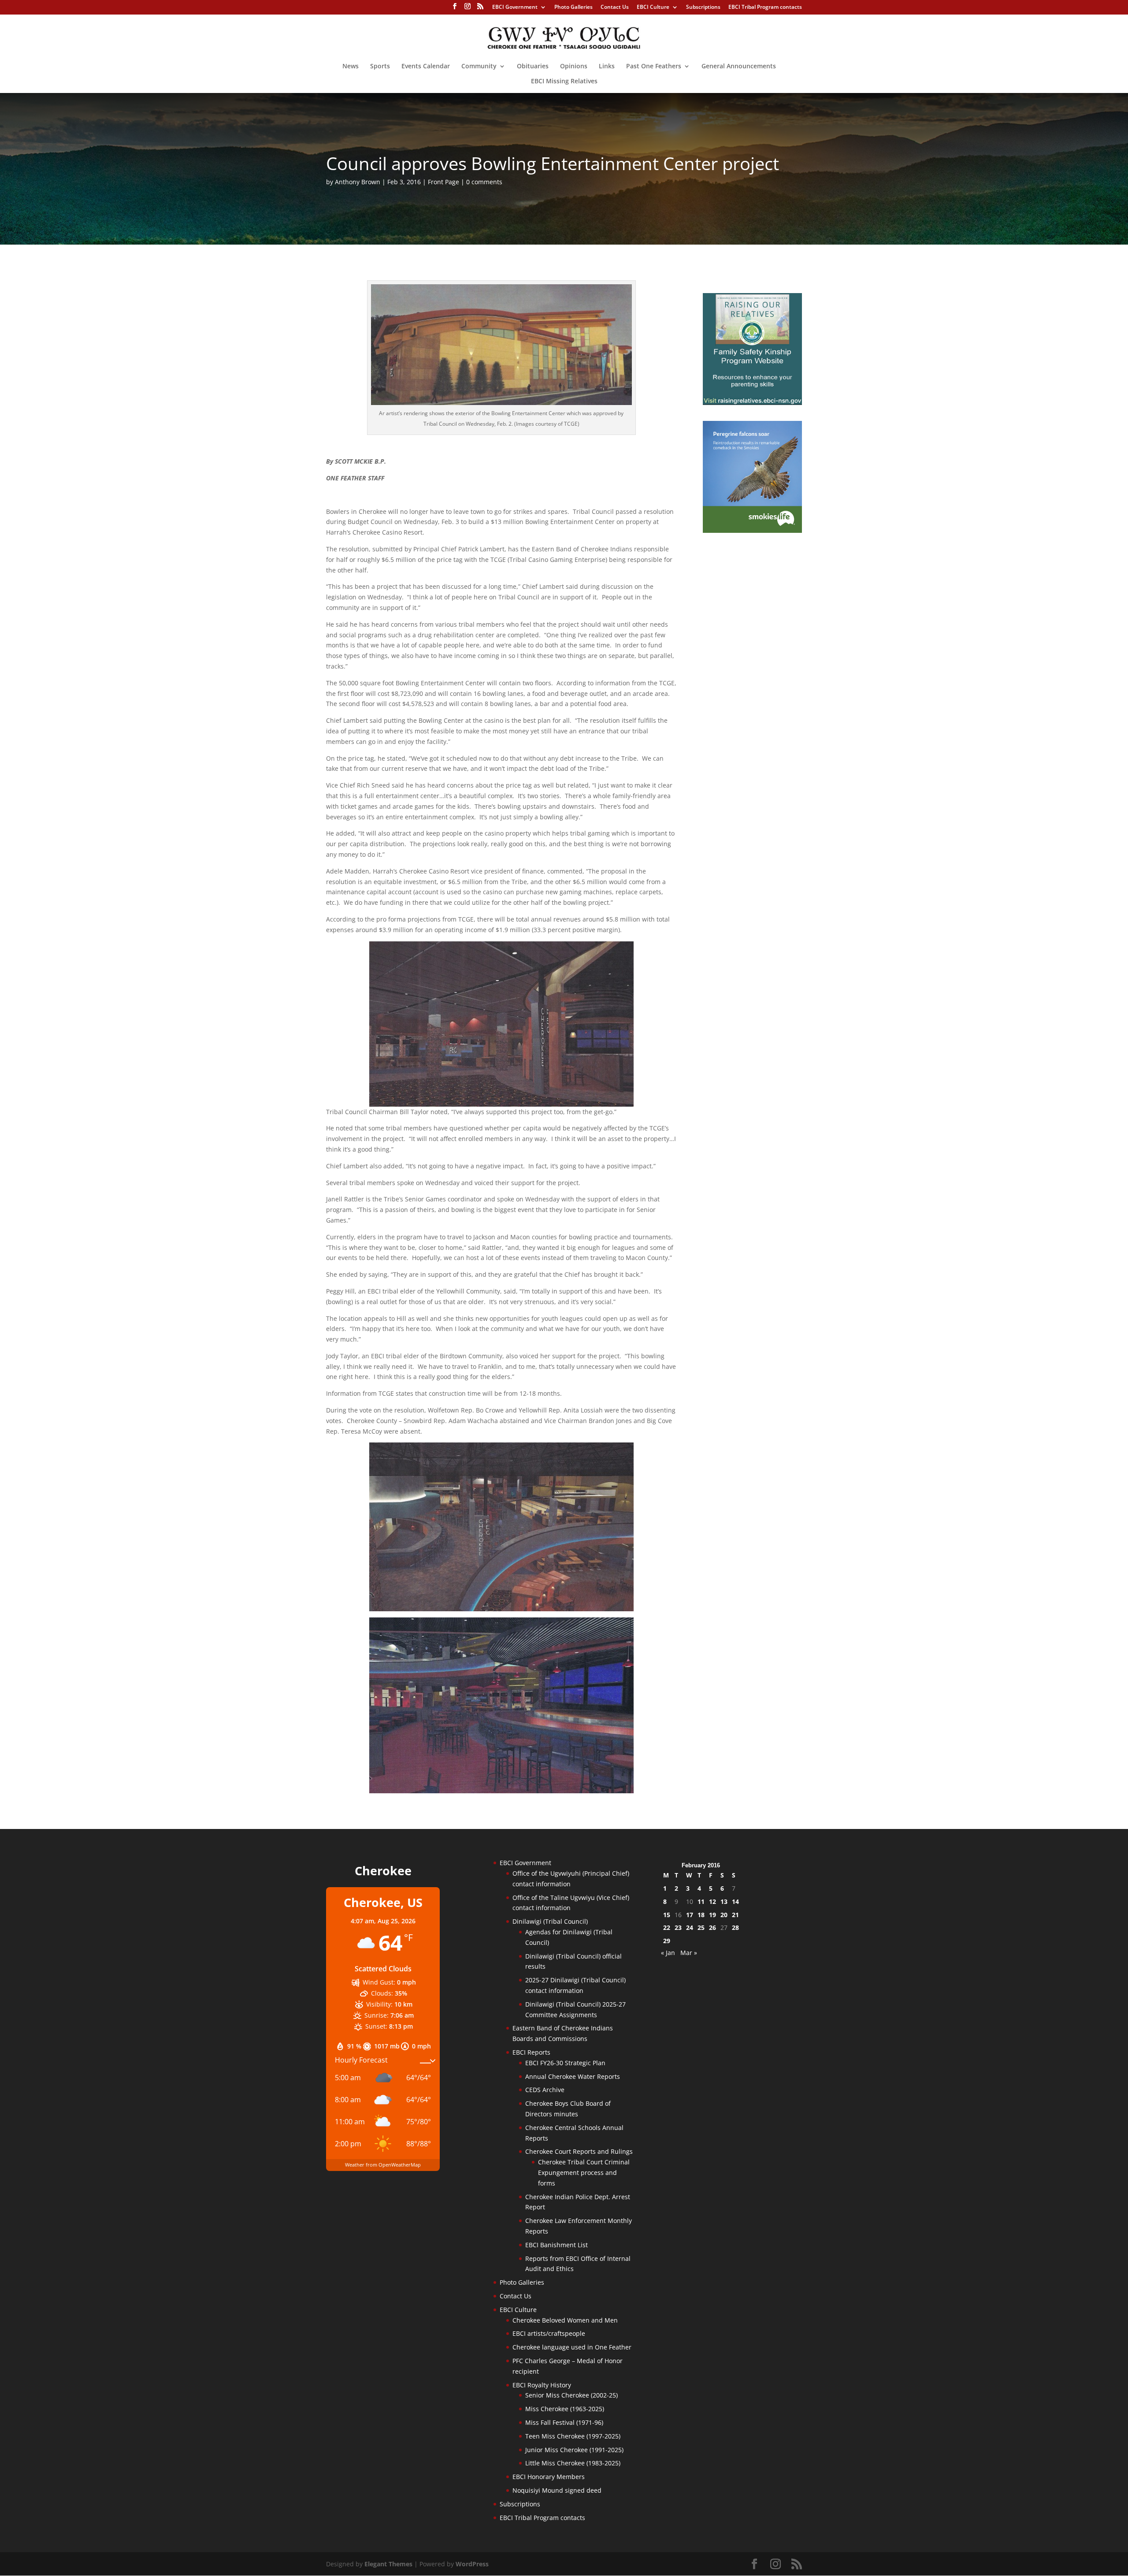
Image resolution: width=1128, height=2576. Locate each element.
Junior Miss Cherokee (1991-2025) (574, 2450)
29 (667, 1941)
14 (735, 1901)
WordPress (472, 2564)
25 (701, 1927)
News (351, 67)
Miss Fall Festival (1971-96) (564, 2422)
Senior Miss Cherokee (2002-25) (571, 2395)
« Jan (668, 1953)
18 (701, 1915)
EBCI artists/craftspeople (549, 2333)
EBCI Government (515, 7)
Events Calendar (426, 67)
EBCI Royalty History (542, 2385)
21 (735, 1915)
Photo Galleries (573, 7)
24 (690, 1927)
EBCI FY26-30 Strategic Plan (565, 2063)
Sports (380, 67)
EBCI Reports (531, 2052)
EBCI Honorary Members (549, 2477)
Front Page (443, 182)
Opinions (574, 67)
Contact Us (615, 7)
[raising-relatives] (752, 403)
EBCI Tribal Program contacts (765, 7)
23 (678, 1927)
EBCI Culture (653, 7)
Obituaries (533, 67)
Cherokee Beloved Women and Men (565, 2320)
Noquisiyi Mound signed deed (557, 2490)
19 (712, 1915)
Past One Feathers (654, 67)
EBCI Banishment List (557, 2245)
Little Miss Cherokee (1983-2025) (573, 2463)
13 (724, 1901)
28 (735, 1927)
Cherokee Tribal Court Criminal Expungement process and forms (584, 2173)
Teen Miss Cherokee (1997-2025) (573, 2436)
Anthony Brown (358, 182)
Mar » (689, 1953)
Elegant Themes (388, 2564)
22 (667, 1927)
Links (607, 67)
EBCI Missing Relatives (564, 82)
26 (712, 1927)
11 (701, 1901)
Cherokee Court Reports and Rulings (579, 2151)
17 (690, 1915)
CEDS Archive (545, 2090)
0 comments (484, 182)
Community (479, 67)
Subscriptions (703, 7)
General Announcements (739, 67)
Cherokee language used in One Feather (572, 2347)
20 (724, 1915)
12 (712, 1901)
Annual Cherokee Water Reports (573, 2076)
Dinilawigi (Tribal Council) (550, 1921)
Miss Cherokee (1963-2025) (565, 2409)
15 (667, 1915)
